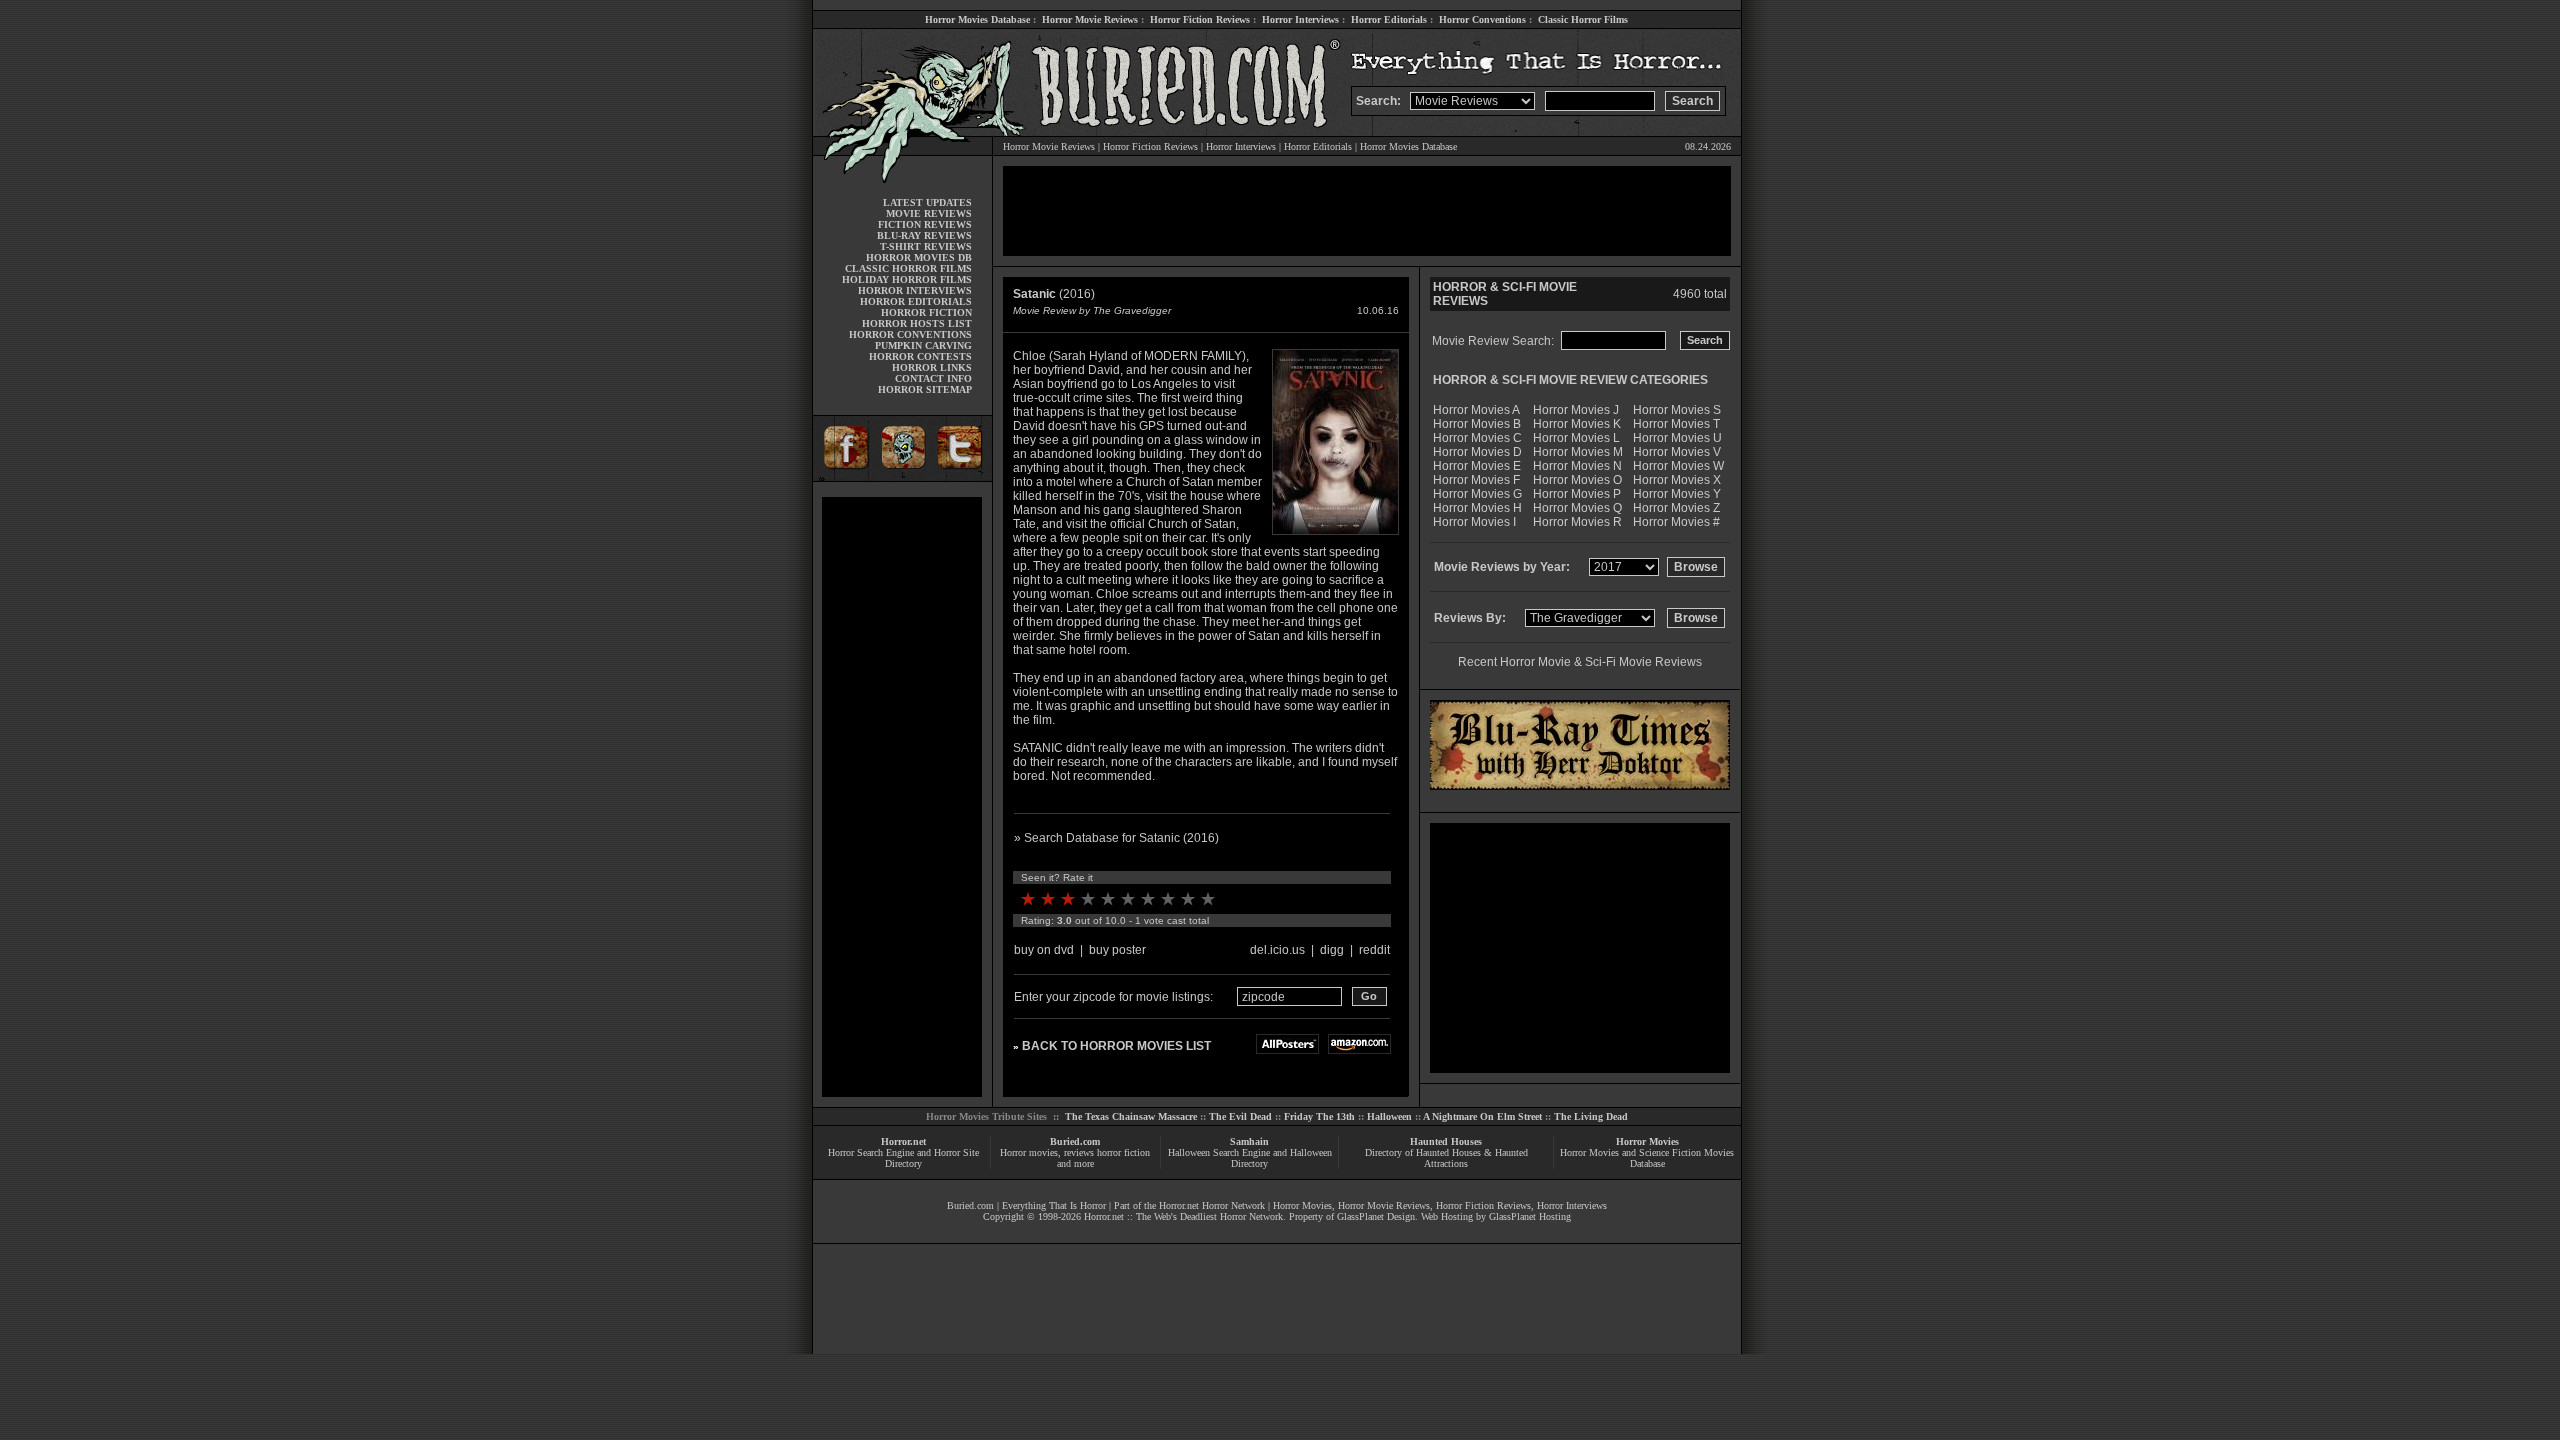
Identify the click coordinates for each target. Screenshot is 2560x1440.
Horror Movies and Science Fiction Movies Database (1647, 1158)
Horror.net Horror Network (1212, 1205)
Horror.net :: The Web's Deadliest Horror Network (1183, 1216)
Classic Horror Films (1583, 19)
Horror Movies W (1678, 466)
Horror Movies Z (1676, 508)
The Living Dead (1591, 1116)
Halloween (1389, 1116)
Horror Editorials (1389, 19)
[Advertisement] (902, 797)
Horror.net (903, 1141)
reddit (1374, 950)
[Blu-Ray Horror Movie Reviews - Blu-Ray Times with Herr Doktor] (1580, 786)
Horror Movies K (1577, 424)
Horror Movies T (1676, 424)
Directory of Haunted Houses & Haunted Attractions (1446, 1158)
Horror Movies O (1577, 480)
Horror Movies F (1476, 480)
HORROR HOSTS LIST (917, 323)
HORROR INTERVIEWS (915, 290)
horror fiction (1123, 1152)
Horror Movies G (1477, 494)
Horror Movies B (1477, 424)
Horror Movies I (1474, 522)
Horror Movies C (1477, 438)
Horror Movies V (1677, 452)
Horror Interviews (1300, 19)
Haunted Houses (1446, 1141)
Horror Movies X (1677, 480)
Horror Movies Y (1677, 494)
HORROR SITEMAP (925, 389)
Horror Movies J (1576, 410)
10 (1208, 899)
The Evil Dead (1240, 1116)
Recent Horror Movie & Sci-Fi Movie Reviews (1580, 662)
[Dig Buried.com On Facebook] (843, 477)
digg (1332, 950)
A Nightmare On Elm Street (1482, 1116)
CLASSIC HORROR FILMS (908, 268)
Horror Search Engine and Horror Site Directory (903, 1158)
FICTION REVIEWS (925, 224)
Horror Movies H (1477, 508)
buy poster (1117, 950)
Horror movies (1029, 1152)
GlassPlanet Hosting (1530, 1216)
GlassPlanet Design (1376, 1216)
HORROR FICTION (926, 312)
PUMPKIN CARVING (923, 345)
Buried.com (1075, 1141)
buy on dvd (1044, 950)
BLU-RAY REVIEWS (924, 235)
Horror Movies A (1476, 410)
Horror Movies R (1577, 522)
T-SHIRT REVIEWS (926, 246)
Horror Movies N (1577, 466)
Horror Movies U (1677, 438)
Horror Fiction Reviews (1200, 19)
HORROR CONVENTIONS (910, 334)
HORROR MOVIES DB (919, 257)
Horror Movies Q (1577, 508)
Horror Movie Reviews (1090, 19)
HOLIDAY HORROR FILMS (907, 279)
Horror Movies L (1576, 438)
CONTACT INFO (933, 378)
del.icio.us (1277, 950)
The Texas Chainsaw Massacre (1131, 1116)
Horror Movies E (1477, 466)
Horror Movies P (1577, 494)
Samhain (1249, 1141)
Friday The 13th (1319, 1116)
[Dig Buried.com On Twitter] (962, 477)
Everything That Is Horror (1054, 1205)
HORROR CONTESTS (920, 356)
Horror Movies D (1477, 452)
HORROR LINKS (932, 367)
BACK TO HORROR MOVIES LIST (1116, 1046)
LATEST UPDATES (927, 202)
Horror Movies (1647, 1141)
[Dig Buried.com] (902, 477)
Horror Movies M (1578, 452)
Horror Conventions (1482, 19)
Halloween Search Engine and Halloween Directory (1250, 1158)
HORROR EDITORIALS (916, 301)
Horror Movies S (1677, 410)
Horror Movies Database (977, 19)
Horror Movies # (1676, 522)
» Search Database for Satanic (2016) (1116, 838)
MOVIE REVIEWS (929, 213)
